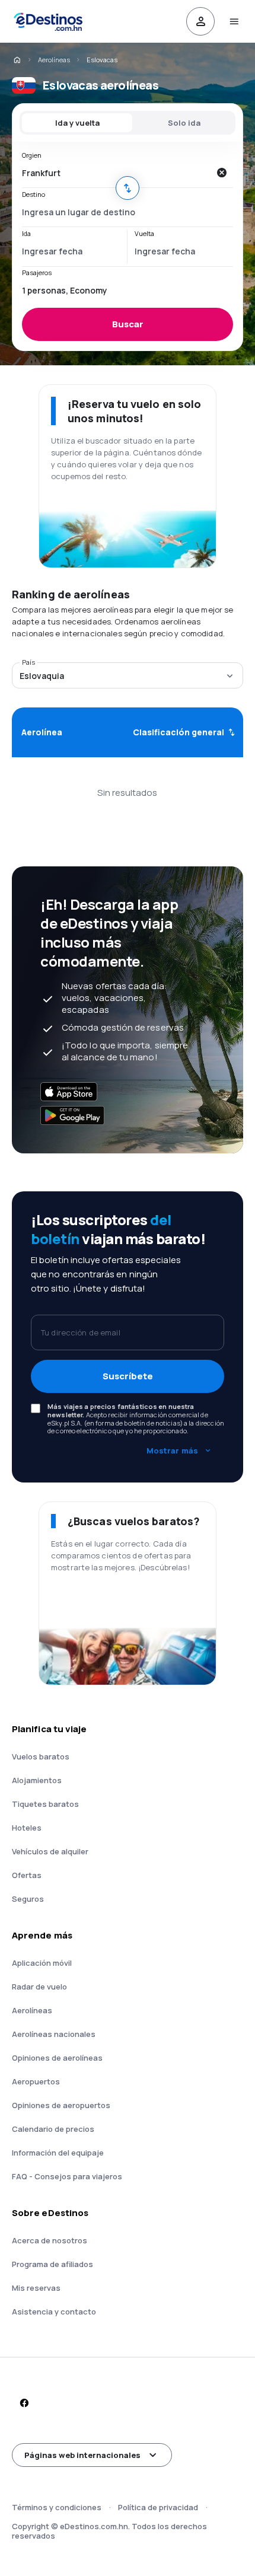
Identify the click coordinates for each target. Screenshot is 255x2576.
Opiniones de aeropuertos (61, 2105)
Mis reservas (36, 2288)
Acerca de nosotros (50, 2240)
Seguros (28, 1899)
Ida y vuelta (77, 123)
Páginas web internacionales (82, 2455)
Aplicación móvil (42, 1963)
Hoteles (27, 1828)
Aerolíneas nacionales (54, 2034)
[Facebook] (24, 2403)
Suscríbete (128, 1376)
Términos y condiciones (57, 2507)
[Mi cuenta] (200, 21)
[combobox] (116, 173)
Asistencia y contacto (54, 2312)
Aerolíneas (54, 60)
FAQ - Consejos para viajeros (67, 2176)
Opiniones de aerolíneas (57, 2058)
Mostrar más (172, 1450)
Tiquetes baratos (45, 1804)
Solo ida (184, 123)
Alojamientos (37, 1780)
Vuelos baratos (41, 1756)
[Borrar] (221, 173)
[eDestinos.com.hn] (17, 60)
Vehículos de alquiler (50, 1851)
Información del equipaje (58, 2153)
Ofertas (27, 1875)
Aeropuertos (36, 2081)
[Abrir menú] (234, 21)
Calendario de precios (53, 2129)
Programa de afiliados (52, 2264)
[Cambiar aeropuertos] (128, 188)
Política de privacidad (158, 2507)
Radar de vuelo (39, 1987)
